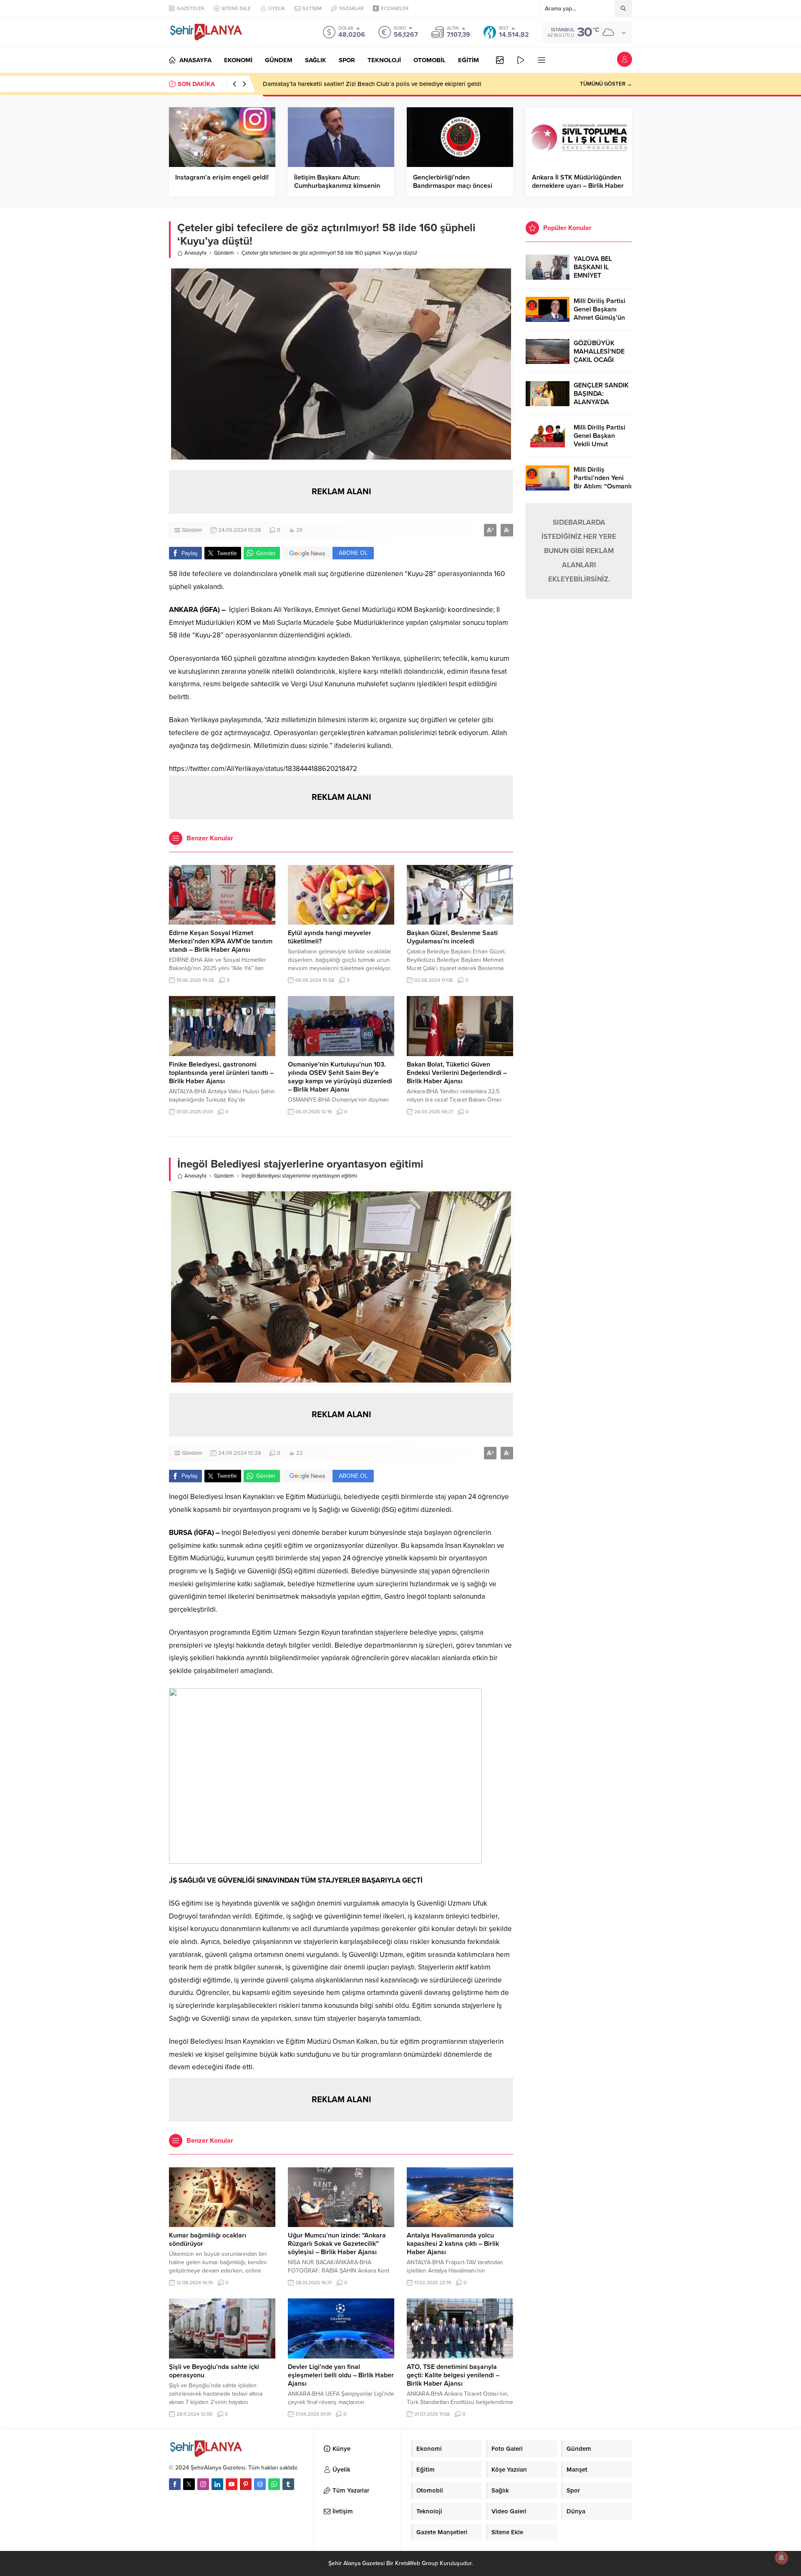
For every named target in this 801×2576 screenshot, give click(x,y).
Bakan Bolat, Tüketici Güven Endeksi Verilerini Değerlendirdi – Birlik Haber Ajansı (457, 1073)
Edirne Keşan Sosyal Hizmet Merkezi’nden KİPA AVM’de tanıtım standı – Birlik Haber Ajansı (221, 941)
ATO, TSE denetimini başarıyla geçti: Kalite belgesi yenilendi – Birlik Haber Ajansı (453, 2375)
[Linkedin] (217, 2484)
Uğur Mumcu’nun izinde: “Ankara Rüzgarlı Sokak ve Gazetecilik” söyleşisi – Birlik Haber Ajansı (337, 2244)
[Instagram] (203, 2484)
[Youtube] (232, 2484)
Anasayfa (195, 253)
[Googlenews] (260, 2484)
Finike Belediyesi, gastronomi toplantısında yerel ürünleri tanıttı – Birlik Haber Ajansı (221, 1073)
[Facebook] (175, 2484)
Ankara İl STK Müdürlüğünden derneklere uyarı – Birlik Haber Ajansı (578, 186)
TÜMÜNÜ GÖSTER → (606, 84)
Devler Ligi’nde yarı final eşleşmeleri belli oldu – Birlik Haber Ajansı (341, 2375)
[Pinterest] (246, 2484)
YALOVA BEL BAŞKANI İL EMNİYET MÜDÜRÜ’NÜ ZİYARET (594, 276)
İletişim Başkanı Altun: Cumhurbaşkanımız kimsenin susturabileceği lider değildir (337, 186)
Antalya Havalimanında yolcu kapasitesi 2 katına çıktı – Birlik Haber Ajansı (453, 2244)
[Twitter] (189, 2484)
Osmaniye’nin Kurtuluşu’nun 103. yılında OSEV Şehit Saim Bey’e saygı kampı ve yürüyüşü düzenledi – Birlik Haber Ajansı (340, 1077)
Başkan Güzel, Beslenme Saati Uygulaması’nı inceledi (452, 937)
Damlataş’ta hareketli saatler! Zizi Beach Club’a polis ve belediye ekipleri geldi (372, 84)
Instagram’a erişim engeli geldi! (222, 177)
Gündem (224, 253)
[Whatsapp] (274, 2484)
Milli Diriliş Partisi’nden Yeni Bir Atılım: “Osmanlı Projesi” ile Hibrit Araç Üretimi (603, 486)
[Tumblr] (288, 2484)
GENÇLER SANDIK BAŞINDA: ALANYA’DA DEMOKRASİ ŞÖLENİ (601, 402)
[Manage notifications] (781, 2558)
